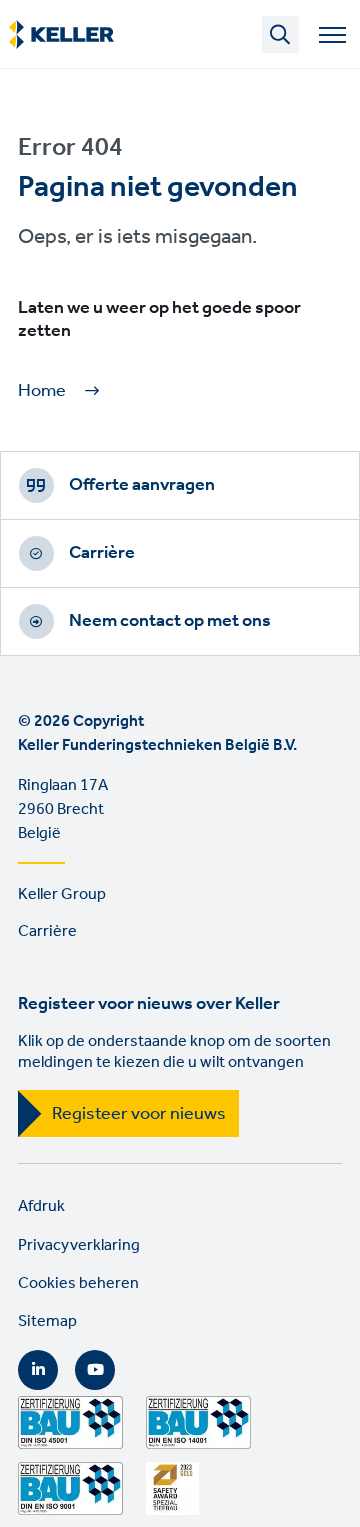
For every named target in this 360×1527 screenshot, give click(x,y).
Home (42, 391)
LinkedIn (38, 1370)
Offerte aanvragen (142, 485)
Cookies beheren (78, 1283)
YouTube (95, 1370)
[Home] (61, 35)
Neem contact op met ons (170, 621)
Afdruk (41, 1206)
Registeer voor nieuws (139, 1114)
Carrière (102, 553)
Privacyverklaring (79, 1245)
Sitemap (47, 1321)
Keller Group (62, 894)
